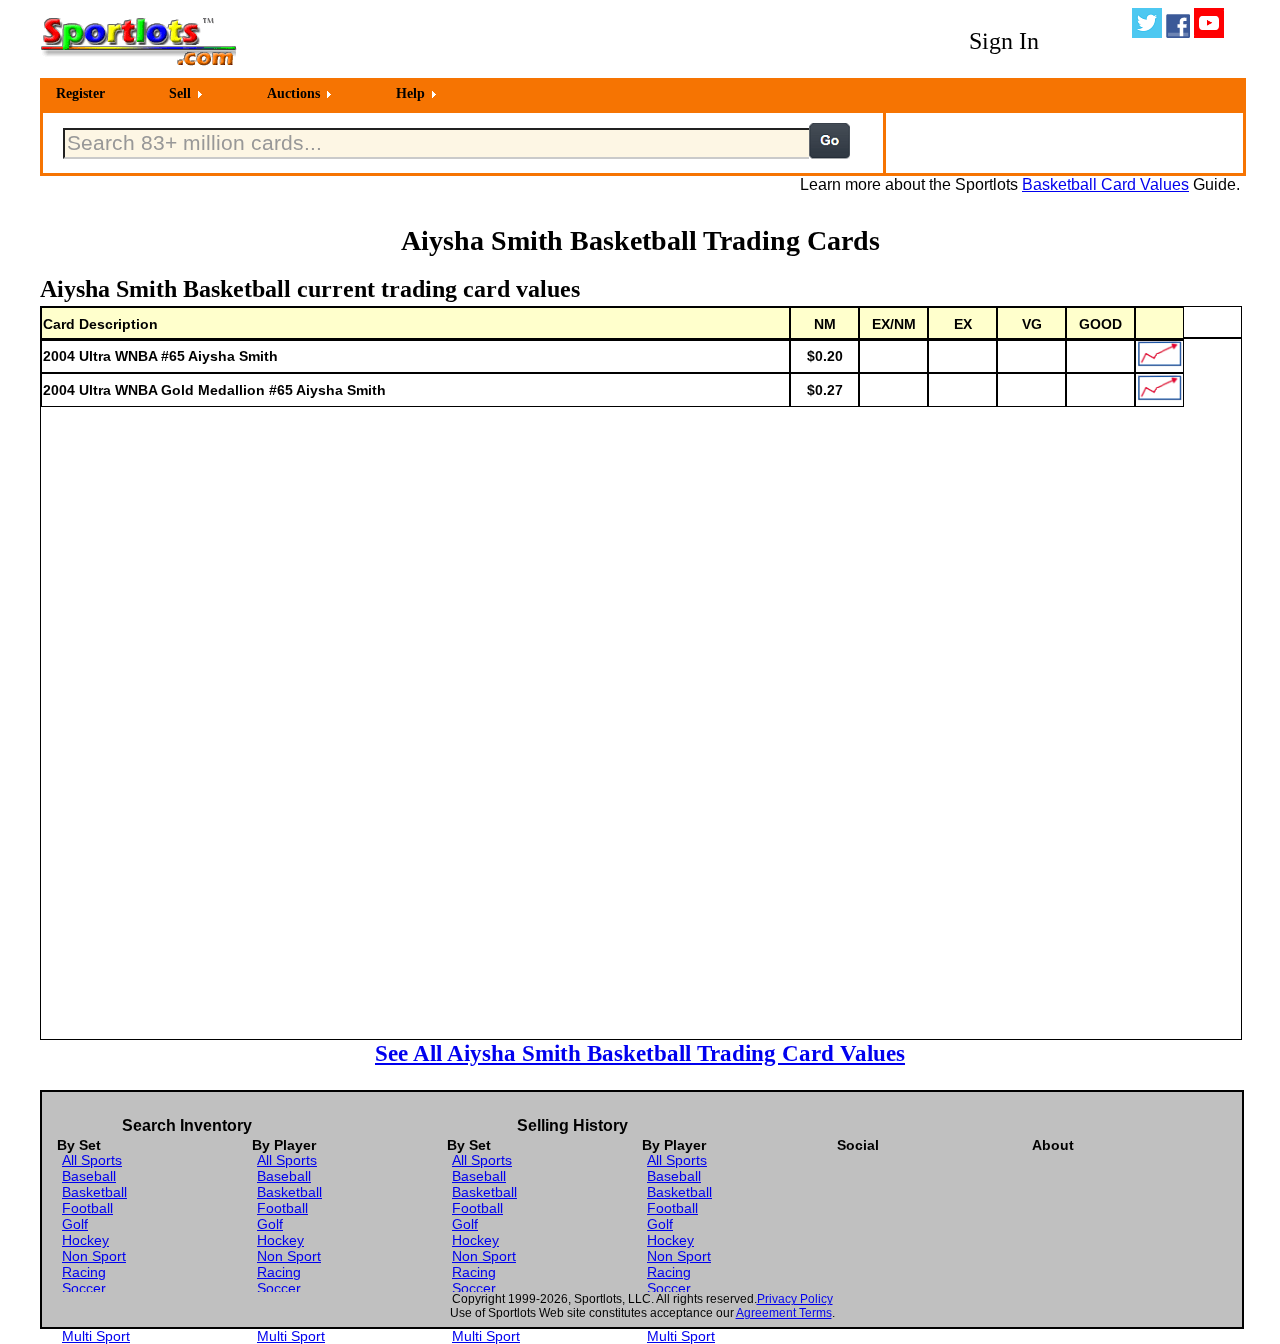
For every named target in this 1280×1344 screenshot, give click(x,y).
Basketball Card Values (1105, 184)
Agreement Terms (784, 1313)
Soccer (84, 1288)
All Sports (92, 1160)
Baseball (89, 1176)
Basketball (94, 1192)
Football (87, 1208)
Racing (84, 1272)
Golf (75, 1224)
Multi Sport (96, 1336)
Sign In (1004, 41)
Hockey (85, 1240)
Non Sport (94, 1256)
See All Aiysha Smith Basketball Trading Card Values (640, 1053)
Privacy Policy (795, 1299)
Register (80, 93)
